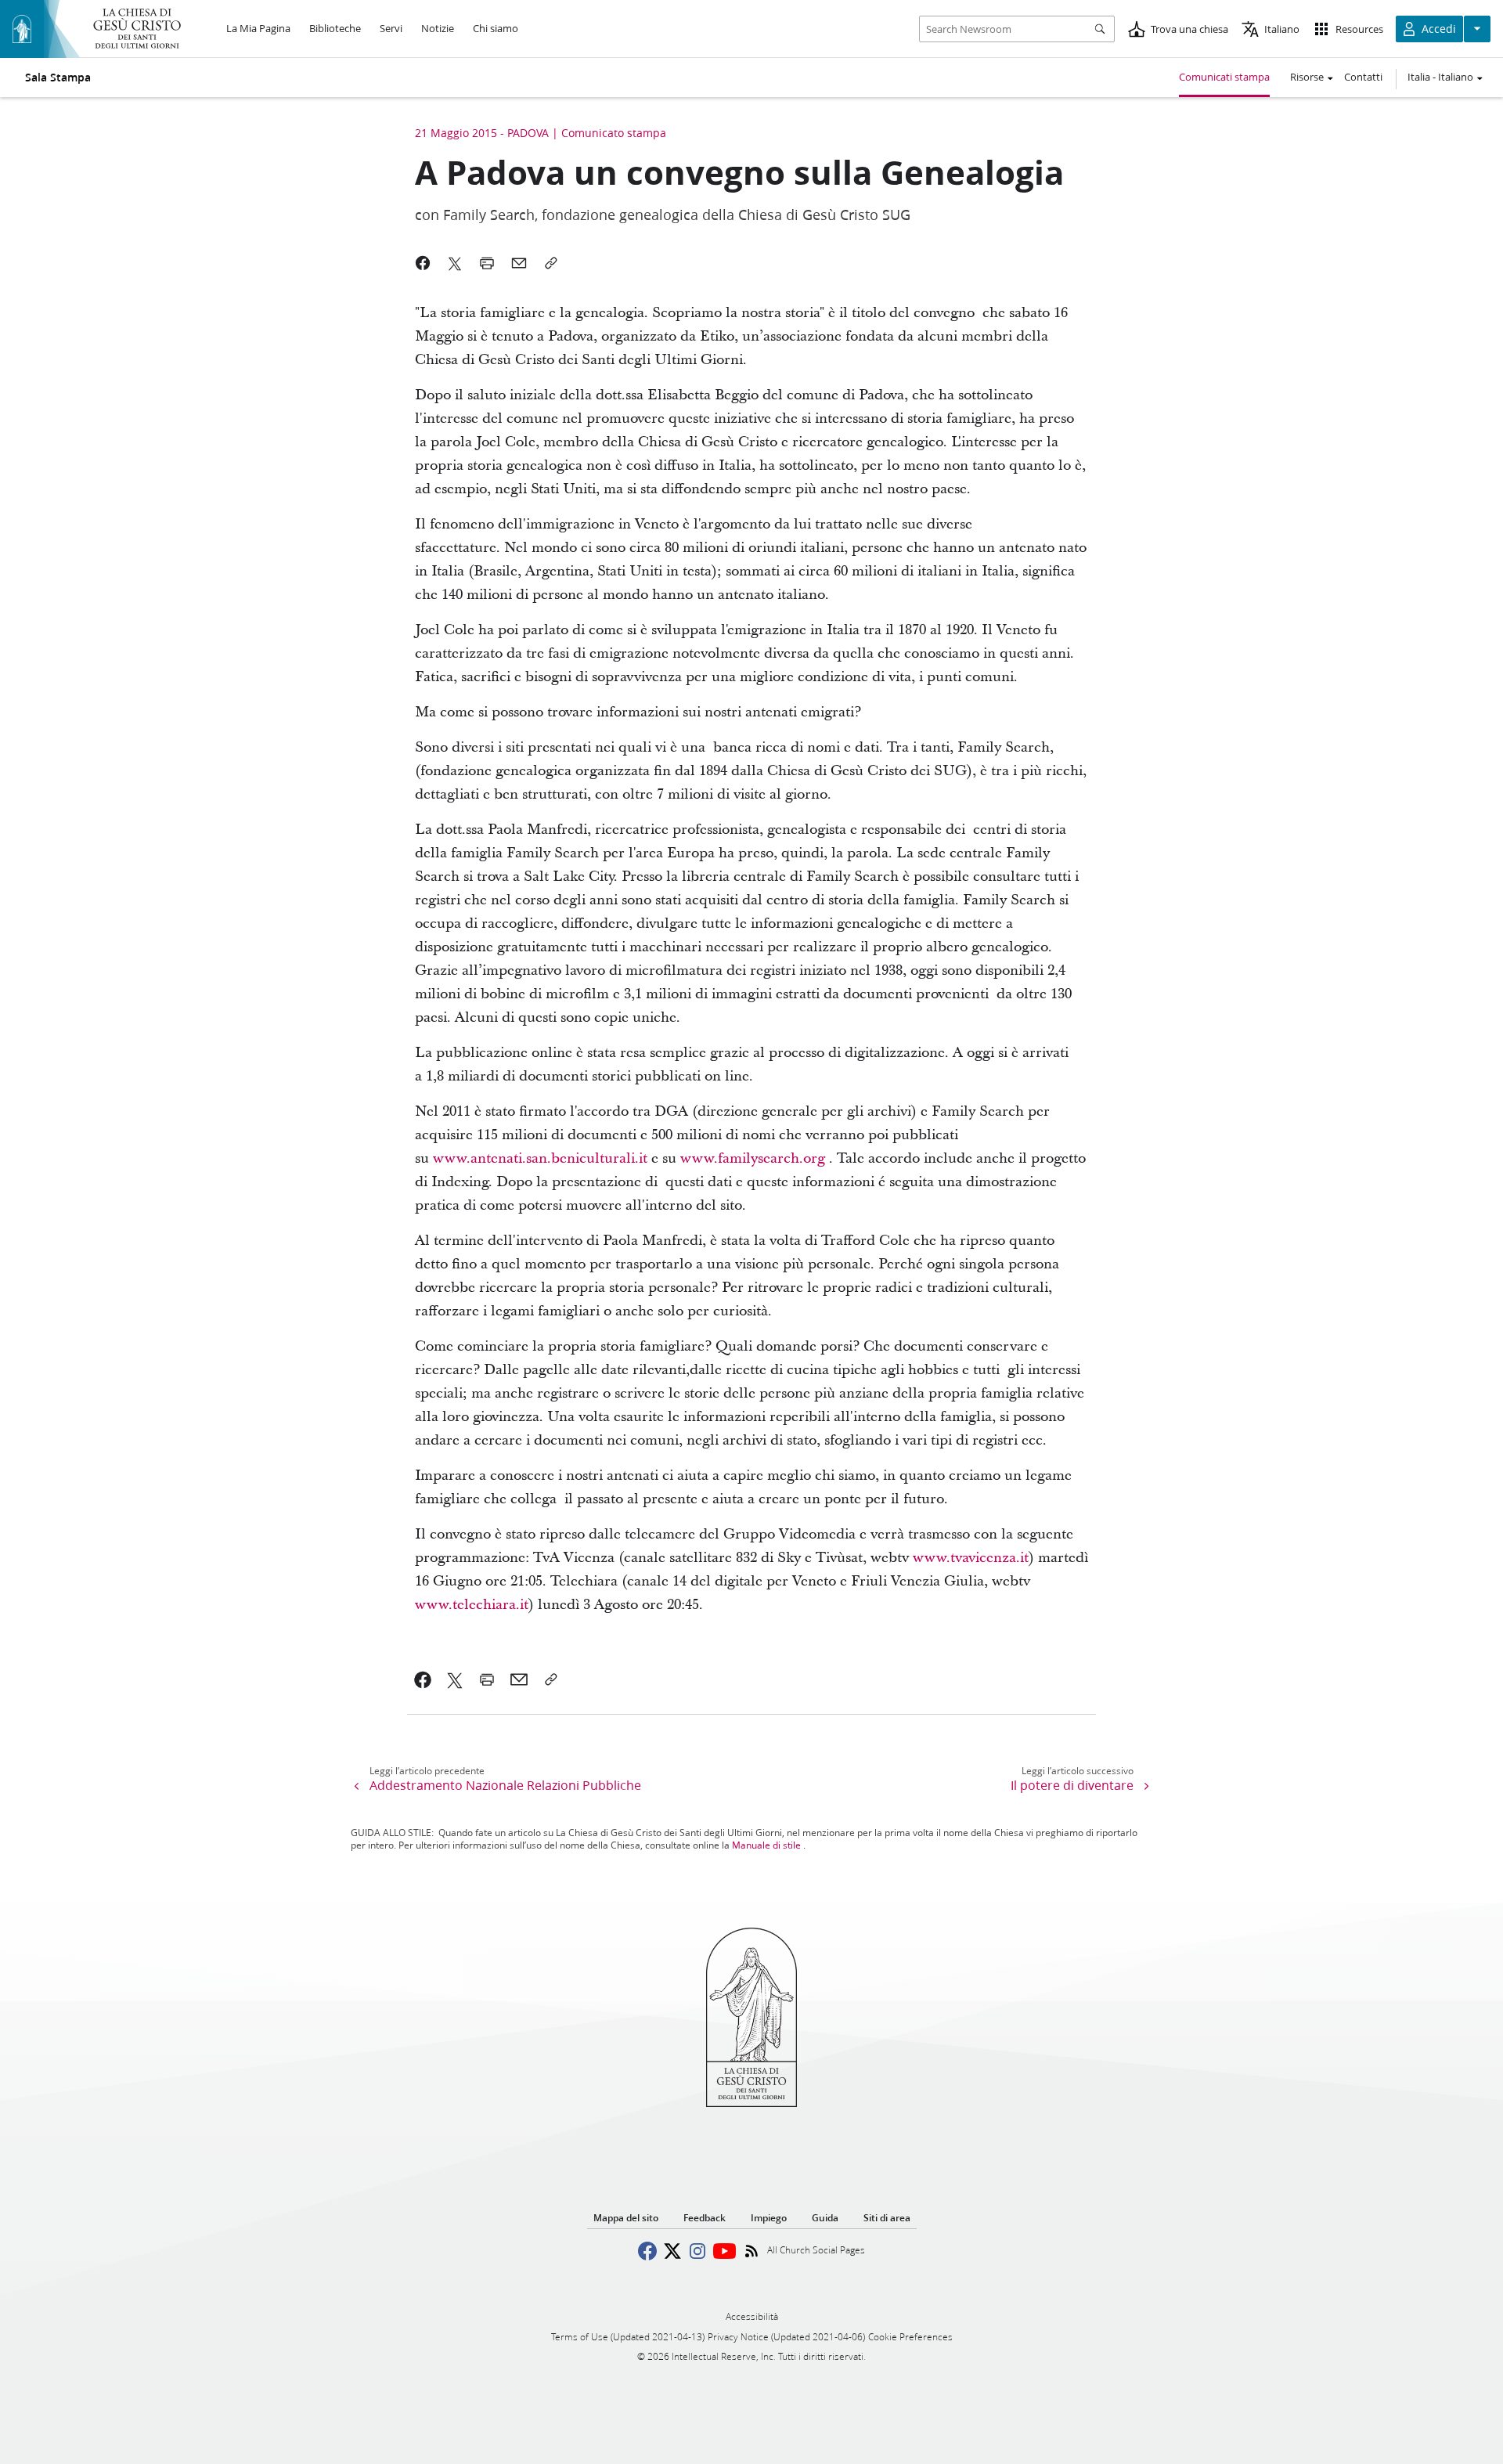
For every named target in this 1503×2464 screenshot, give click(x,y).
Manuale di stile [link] (766, 1845)
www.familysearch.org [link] (753, 1158)
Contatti (1363, 77)
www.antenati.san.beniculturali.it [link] (540, 1158)
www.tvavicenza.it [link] (971, 1558)
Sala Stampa (58, 78)
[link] (423, 1679)
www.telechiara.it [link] (472, 1605)
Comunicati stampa (1224, 77)
